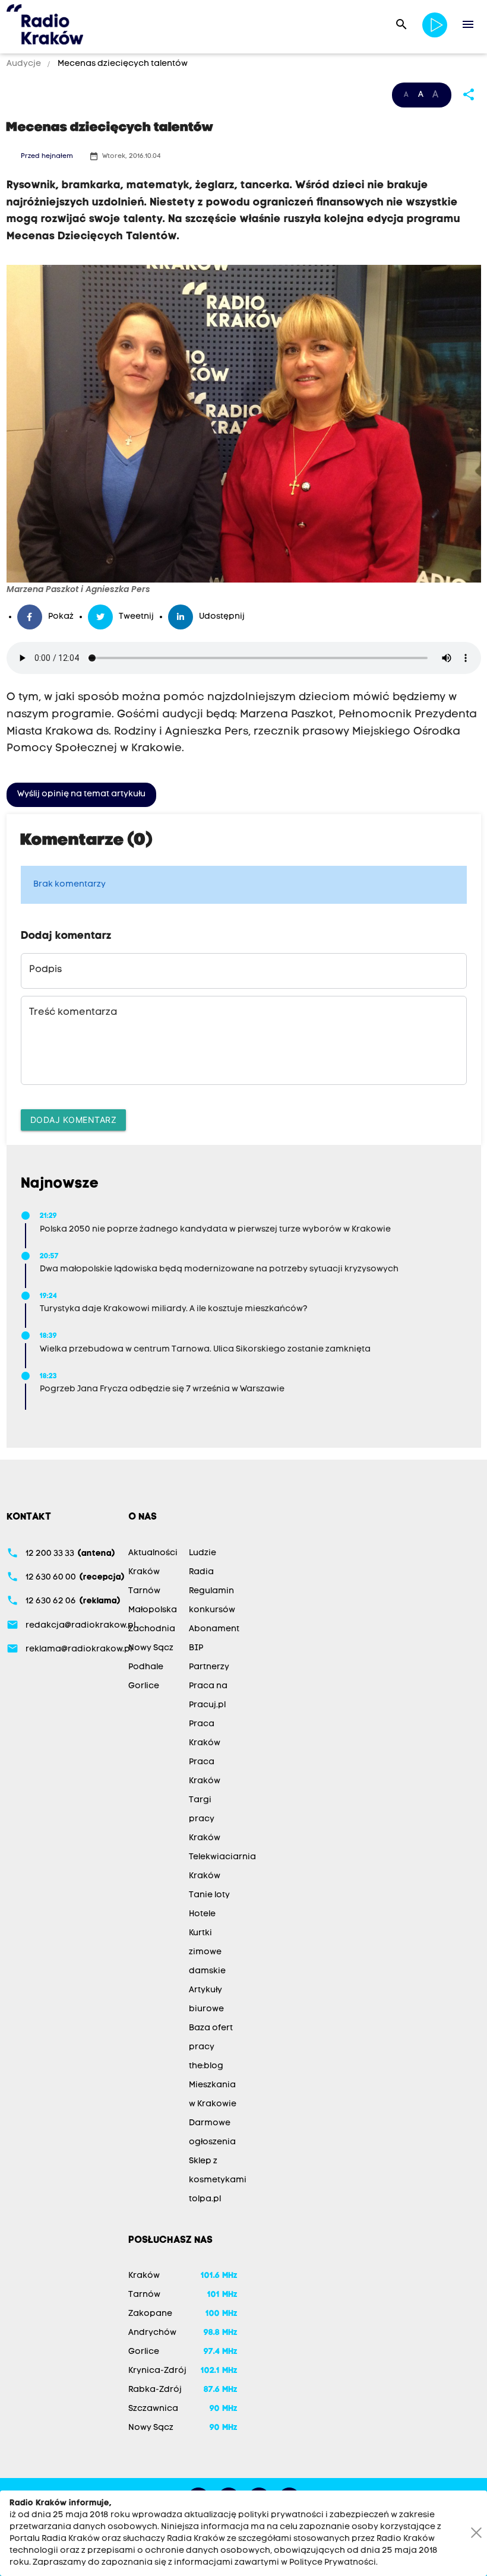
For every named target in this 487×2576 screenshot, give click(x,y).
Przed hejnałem (47, 156)
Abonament (214, 1629)
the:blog (206, 2066)
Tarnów (144, 1591)
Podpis (45, 970)
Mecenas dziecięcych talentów (122, 64)
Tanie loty (209, 1895)
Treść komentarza (73, 1012)
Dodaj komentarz (74, 1120)
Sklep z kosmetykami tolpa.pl (218, 2180)
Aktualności (153, 1553)
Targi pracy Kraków (205, 1819)
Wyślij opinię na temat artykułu (81, 794)
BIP (196, 1648)
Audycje (25, 64)
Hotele (202, 1914)
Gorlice (144, 1686)
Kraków (144, 1572)
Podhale (146, 1667)
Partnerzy (209, 1667)
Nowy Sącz (151, 1648)
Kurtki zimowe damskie (207, 1952)
